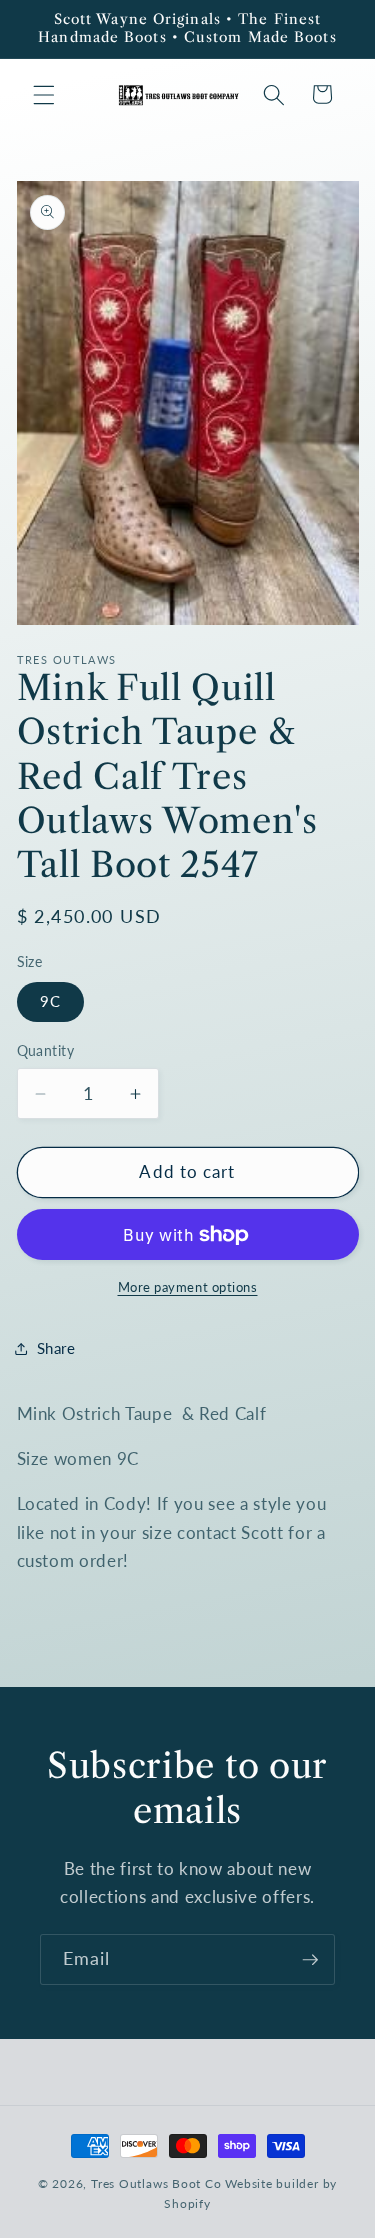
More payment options (188, 1287)
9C (50, 1001)
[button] (44, 94)
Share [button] (56, 1348)
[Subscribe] (310, 1960)
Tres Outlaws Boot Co (156, 2183)
